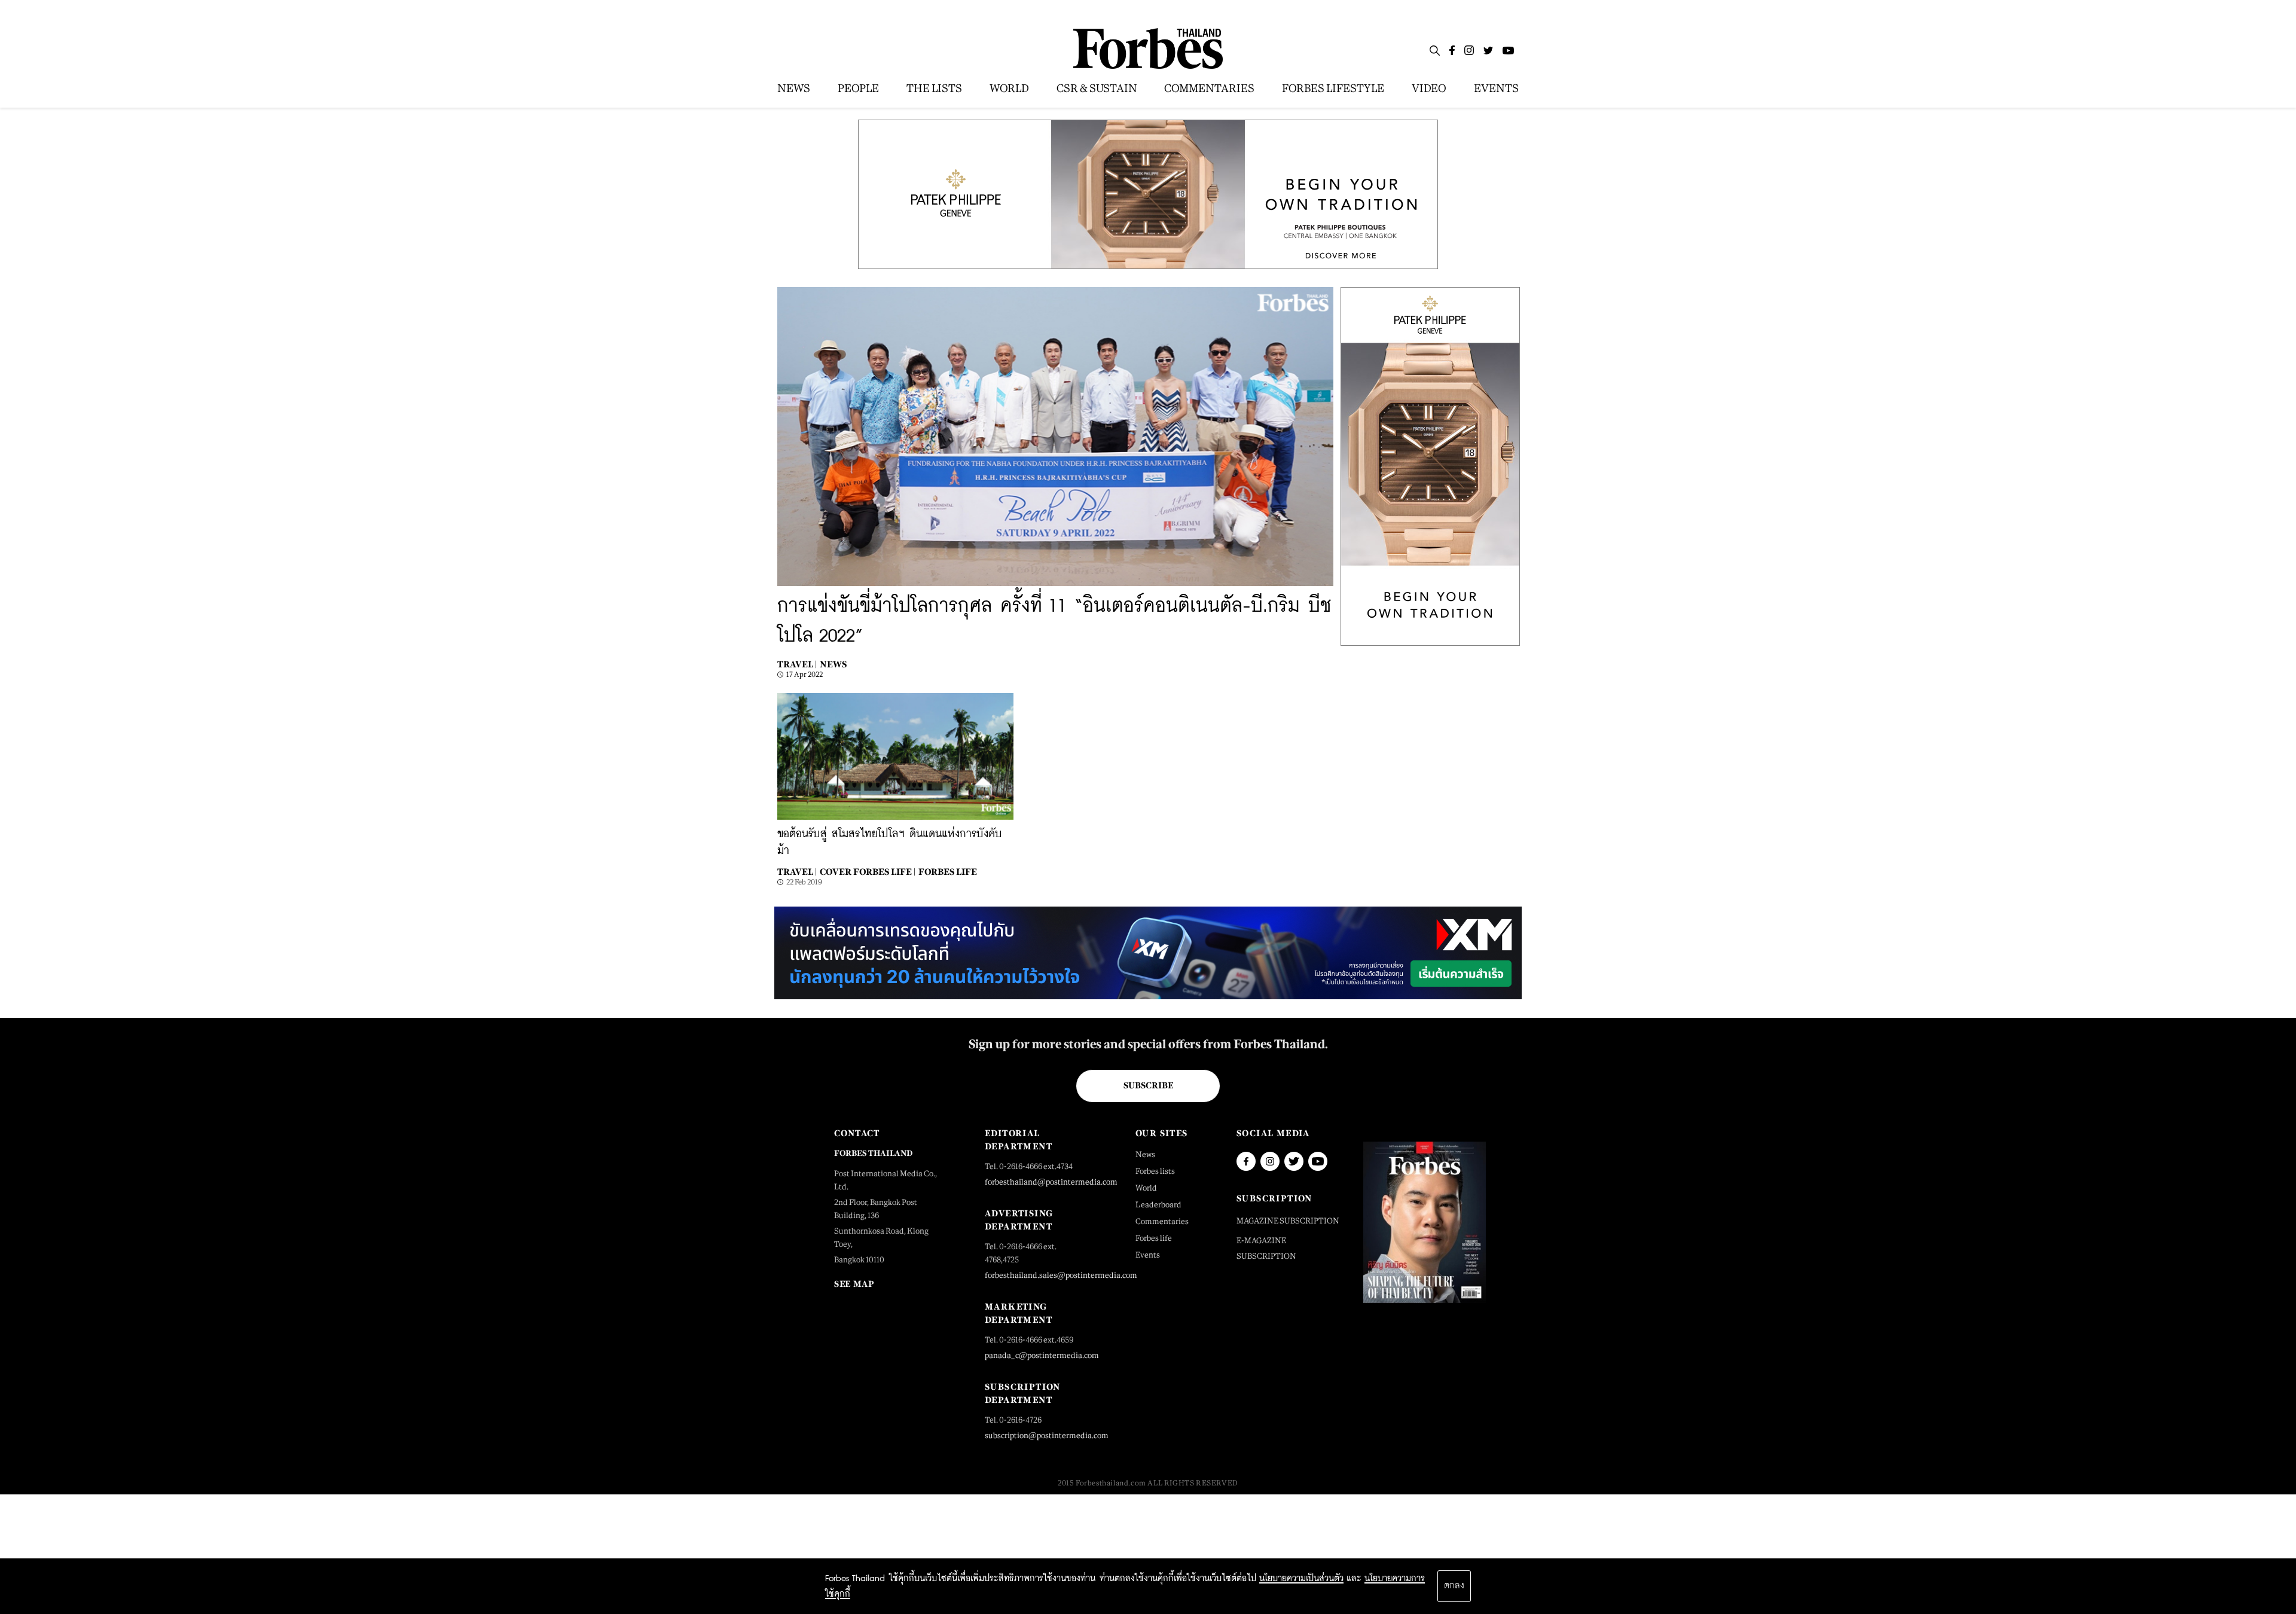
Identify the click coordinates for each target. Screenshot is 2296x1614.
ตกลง (1454, 1586)
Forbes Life (948, 872)
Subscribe (1148, 1085)
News (833, 664)
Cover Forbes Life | (868, 872)
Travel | (797, 664)
